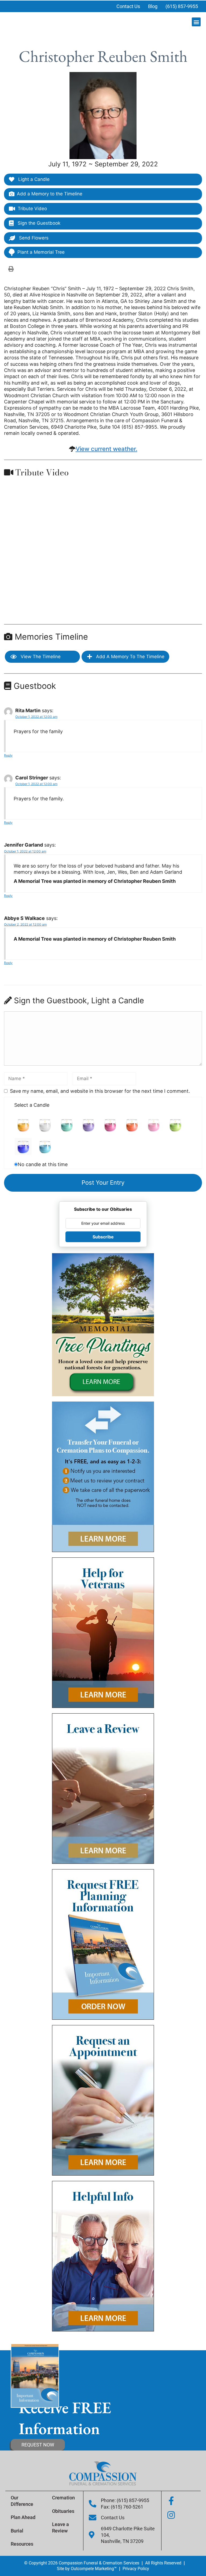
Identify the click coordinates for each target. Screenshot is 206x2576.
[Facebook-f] (171, 2501)
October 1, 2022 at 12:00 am (36, 717)
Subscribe (103, 1237)
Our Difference (22, 2501)
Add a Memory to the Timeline (50, 194)
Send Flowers (33, 238)
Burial (17, 2531)
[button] (196, 22)
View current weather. (106, 449)
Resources (22, 2544)
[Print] (11, 269)
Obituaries (63, 2511)
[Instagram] (171, 2515)
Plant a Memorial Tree (41, 252)
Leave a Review (60, 2527)
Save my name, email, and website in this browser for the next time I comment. (100, 1091)
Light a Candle (33, 179)
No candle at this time (43, 1164)
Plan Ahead (23, 2517)
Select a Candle (32, 1105)
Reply (8, 755)
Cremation (63, 2498)
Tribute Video (32, 209)
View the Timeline (40, 657)
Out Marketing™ (94, 2569)
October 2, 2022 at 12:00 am (25, 924)
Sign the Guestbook (38, 223)
